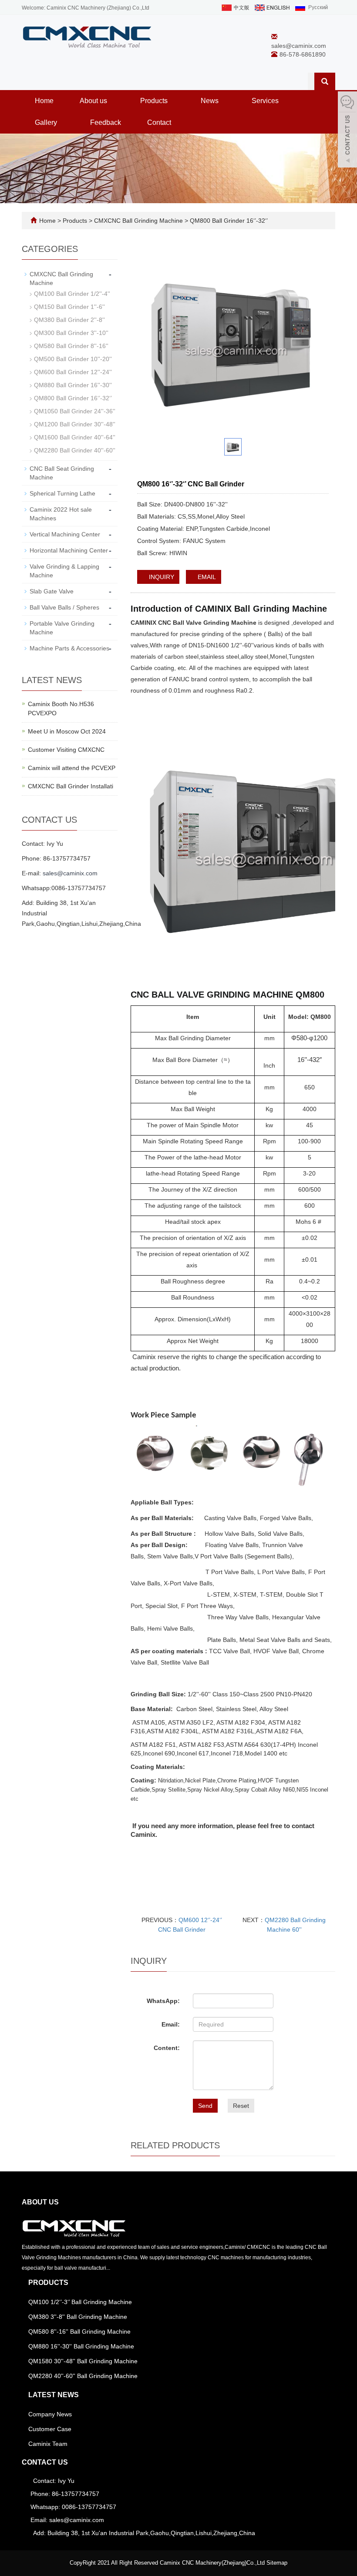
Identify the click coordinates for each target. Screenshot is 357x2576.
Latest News (54, 2395)
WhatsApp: (163, 2001)
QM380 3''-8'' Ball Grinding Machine (78, 2317)
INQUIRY (161, 577)
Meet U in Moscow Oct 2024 (67, 731)
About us (94, 101)
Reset (241, 2106)
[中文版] (235, 7)
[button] (111, 101)
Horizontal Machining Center (69, 550)
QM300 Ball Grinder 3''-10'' (71, 333)
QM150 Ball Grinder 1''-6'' (69, 307)
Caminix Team (48, 2444)
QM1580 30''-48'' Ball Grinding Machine (83, 2361)
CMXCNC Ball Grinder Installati (71, 786)
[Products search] (325, 81)
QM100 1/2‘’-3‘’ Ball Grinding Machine (80, 2302)
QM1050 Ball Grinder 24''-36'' (75, 411)
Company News (50, 2414)
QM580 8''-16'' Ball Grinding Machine (79, 2331)
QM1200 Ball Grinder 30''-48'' (75, 424)
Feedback (106, 122)
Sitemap (277, 2563)
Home (44, 101)
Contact (159, 122)
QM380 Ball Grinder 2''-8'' (69, 320)
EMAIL (206, 577)
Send (205, 2106)
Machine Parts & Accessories (69, 648)
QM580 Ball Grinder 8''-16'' (71, 346)
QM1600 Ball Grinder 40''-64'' (75, 437)
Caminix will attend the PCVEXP (72, 768)
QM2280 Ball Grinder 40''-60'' (75, 450)
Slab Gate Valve (52, 591)
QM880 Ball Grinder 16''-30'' (73, 385)
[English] (272, 7)
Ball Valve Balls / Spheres (64, 607)
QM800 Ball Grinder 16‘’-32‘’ (228, 221)
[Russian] (311, 7)
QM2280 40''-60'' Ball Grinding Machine (83, 2376)
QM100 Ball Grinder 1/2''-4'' (72, 294)
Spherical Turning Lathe (62, 493)
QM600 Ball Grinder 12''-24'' (73, 372)
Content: (167, 2048)
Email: (171, 2024)
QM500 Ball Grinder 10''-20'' (73, 359)
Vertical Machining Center (65, 534)
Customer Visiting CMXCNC (66, 750)
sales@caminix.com (299, 46)
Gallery (47, 122)
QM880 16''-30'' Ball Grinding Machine (81, 2346)
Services (266, 101)
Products (155, 101)
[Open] (347, 131)
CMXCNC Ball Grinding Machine (138, 221)
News (210, 101)
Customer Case (50, 2429)
